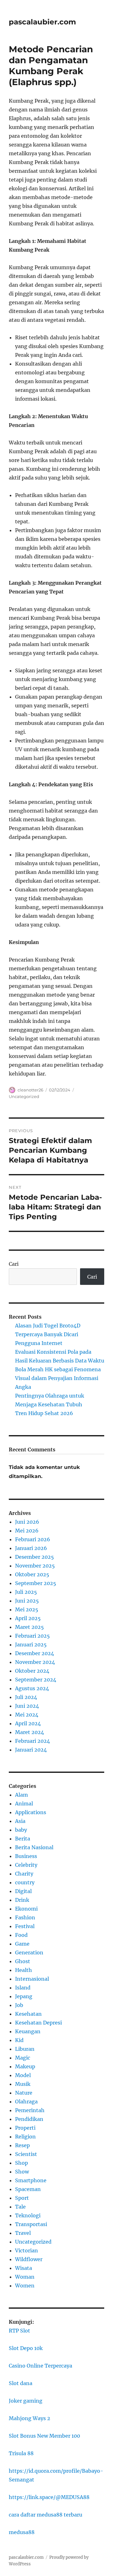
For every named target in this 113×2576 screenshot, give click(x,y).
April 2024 (28, 1723)
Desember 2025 (35, 1557)
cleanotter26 (30, 1090)
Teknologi (28, 2215)
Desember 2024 (35, 1653)
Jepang (24, 1996)
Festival (25, 1926)
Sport (22, 2198)
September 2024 (36, 1680)
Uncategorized (24, 1096)
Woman (25, 2277)
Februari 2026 (33, 1539)
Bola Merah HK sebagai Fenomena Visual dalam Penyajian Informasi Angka (58, 1378)
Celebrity (26, 1865)
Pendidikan (29, 2119)
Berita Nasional (34, 1847)
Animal (24, 1804)
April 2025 (28, 1618)
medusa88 (22, 2532)
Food (21, 1935)
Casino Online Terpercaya (40, 2366)
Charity (24, 1874)
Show (22, 2172)
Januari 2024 (31, 1750)
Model (23, 2075)
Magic (23, 2058)
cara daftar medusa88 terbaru (46, 2515)
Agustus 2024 (32, 1688)
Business (26, 1856)
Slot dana (21, 2383)
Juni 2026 (27, 1522)
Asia (20, 1821)
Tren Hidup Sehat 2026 (44, 1413)
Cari (14, 1264)
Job (19, 2005)
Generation (29, 1953)
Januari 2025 (31, 1645)
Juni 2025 (27, 1601)
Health (24, 1970)
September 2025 (36, 1583)
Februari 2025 (32, 1636)
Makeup (25, 2066)
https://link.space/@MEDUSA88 (49, 2497)
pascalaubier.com (42, 22)
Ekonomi (26, 1909)
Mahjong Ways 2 (30, 2418)
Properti (25, 2128)
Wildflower (29, 2259)
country (25, 1882)
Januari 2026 (31, 1548)
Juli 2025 (26, 1592)
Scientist (26, 2154)
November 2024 (35, 1662)
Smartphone (31, 2180)
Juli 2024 (26, 1697)
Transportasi (31, 2224)
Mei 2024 (27, 1715)
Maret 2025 (30, 1627)
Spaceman (28, 2189)
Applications (31, 1812)
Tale (20, 2207)
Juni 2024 (27, 1706)
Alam (22, 1795)
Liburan (25, 2049)
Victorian (27, 2250)
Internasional (32, 1979)
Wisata (24, 2268)
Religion (25, 2137)
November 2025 (35, 1566)
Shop (22, 2163)
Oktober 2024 (32, 1671)
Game (22, 1944)
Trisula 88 (21, 2453)
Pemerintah (30, 2110)
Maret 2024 (30, 1732)
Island (23, 1988)
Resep (22, 2145)
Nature (24, 2093)
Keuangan (28, 2031)
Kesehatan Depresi (38, 2023)
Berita (23, 1839)
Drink (22, 1900)
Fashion (25, 1917)
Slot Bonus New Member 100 (44, 2436)
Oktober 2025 (32, 1574)
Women (25, 2286)
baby (21, 1830)
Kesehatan (28, 2014)
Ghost (23, 1961)
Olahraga (26, 2101)
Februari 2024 (32, 1741)
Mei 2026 (27, 1531)
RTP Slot (19, 2331)
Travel (23, 2233)
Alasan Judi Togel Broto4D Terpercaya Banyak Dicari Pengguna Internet (48, 1334)
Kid (19, 2040)
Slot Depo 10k (26, 2348)
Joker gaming (26, 2401)
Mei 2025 (27, 1609)
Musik (23, 2084)
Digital (23, 1891)
